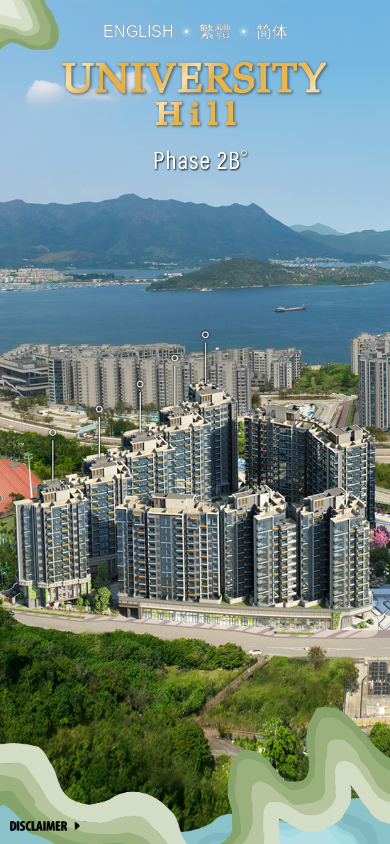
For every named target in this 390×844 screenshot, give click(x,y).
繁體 (215, 31)
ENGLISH (138, 31)
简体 (272, 31)
